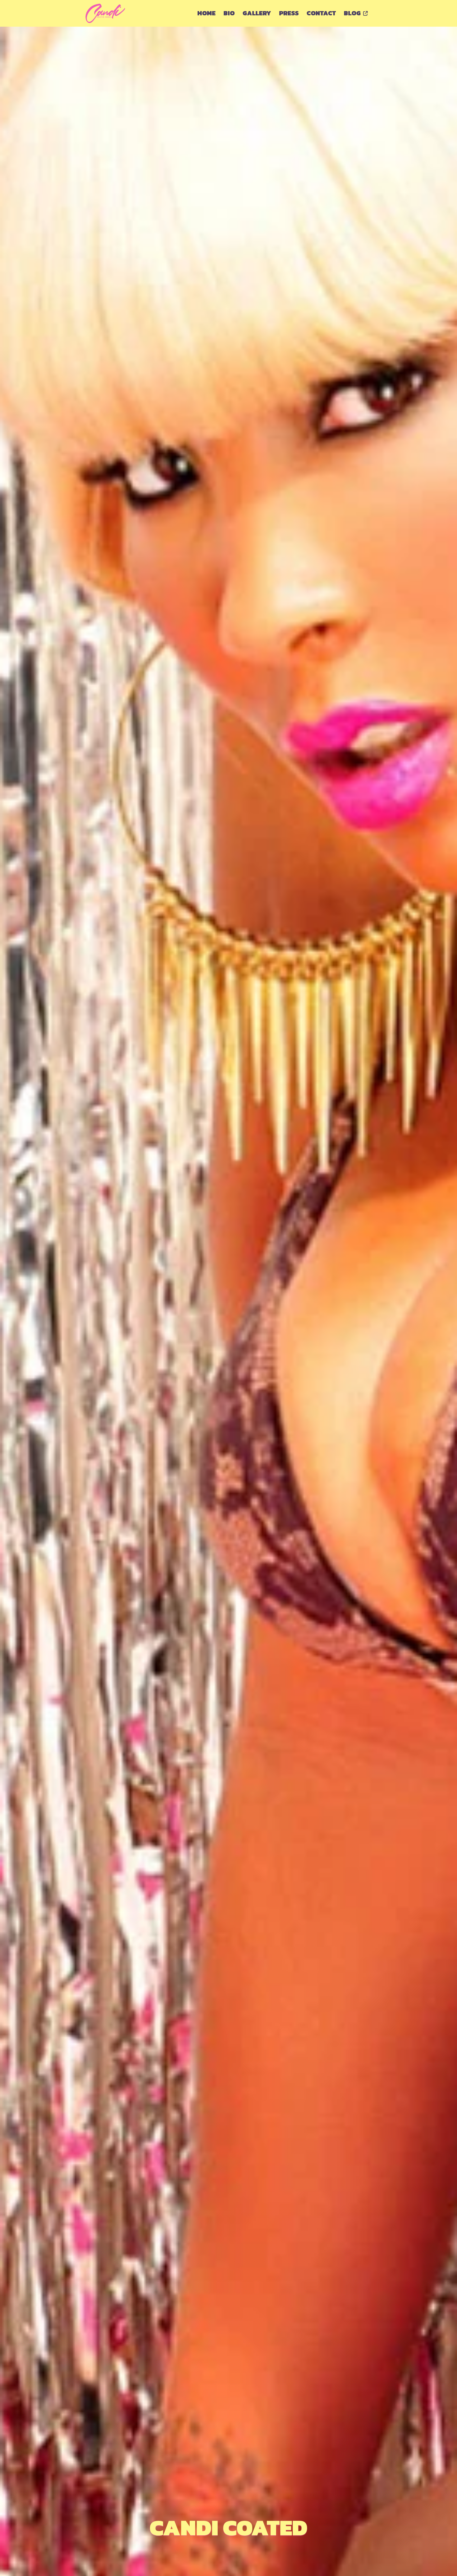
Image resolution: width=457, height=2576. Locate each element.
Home (206, 13)
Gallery (257, 13)
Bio (229, 13)
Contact (321, 13)
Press (289, 13)
